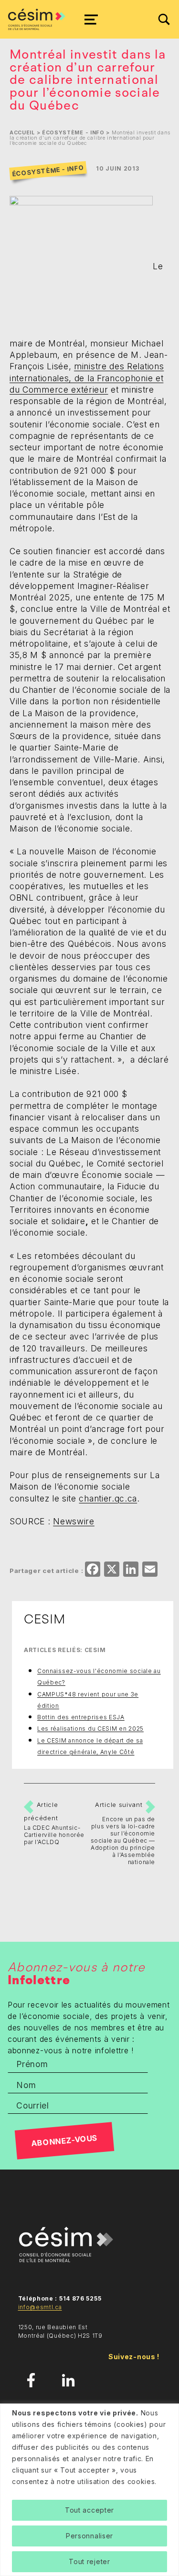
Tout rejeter (89, 2561)
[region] (89, 2490)
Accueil (22, 133)
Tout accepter (89, 2510)
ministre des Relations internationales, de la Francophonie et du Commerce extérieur (87, 378)
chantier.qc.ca (108, 1498)
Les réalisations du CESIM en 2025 (90, 1729)
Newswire (74, 1521)
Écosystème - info (73, 133)
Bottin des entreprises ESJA (81, 1717)
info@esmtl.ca (40, 2307)
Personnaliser (89, 2536)
